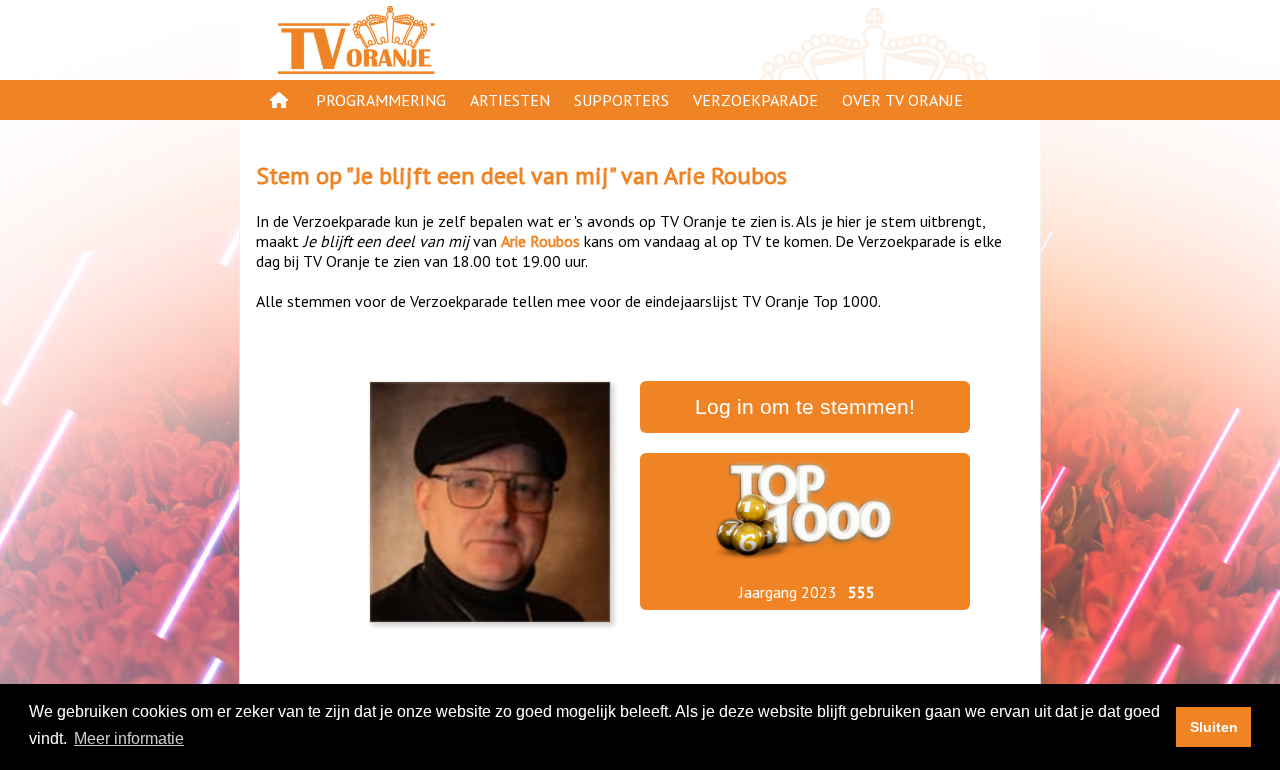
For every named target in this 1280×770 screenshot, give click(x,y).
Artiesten (510, 100)
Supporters (621, 100)
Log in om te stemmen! (805, 407)
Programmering (381, 100)
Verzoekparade (755, 100)
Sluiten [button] (1214, 727)
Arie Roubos (725, 175)
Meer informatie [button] (129, 738)
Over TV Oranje (902, 100)
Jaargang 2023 (788, 592)
